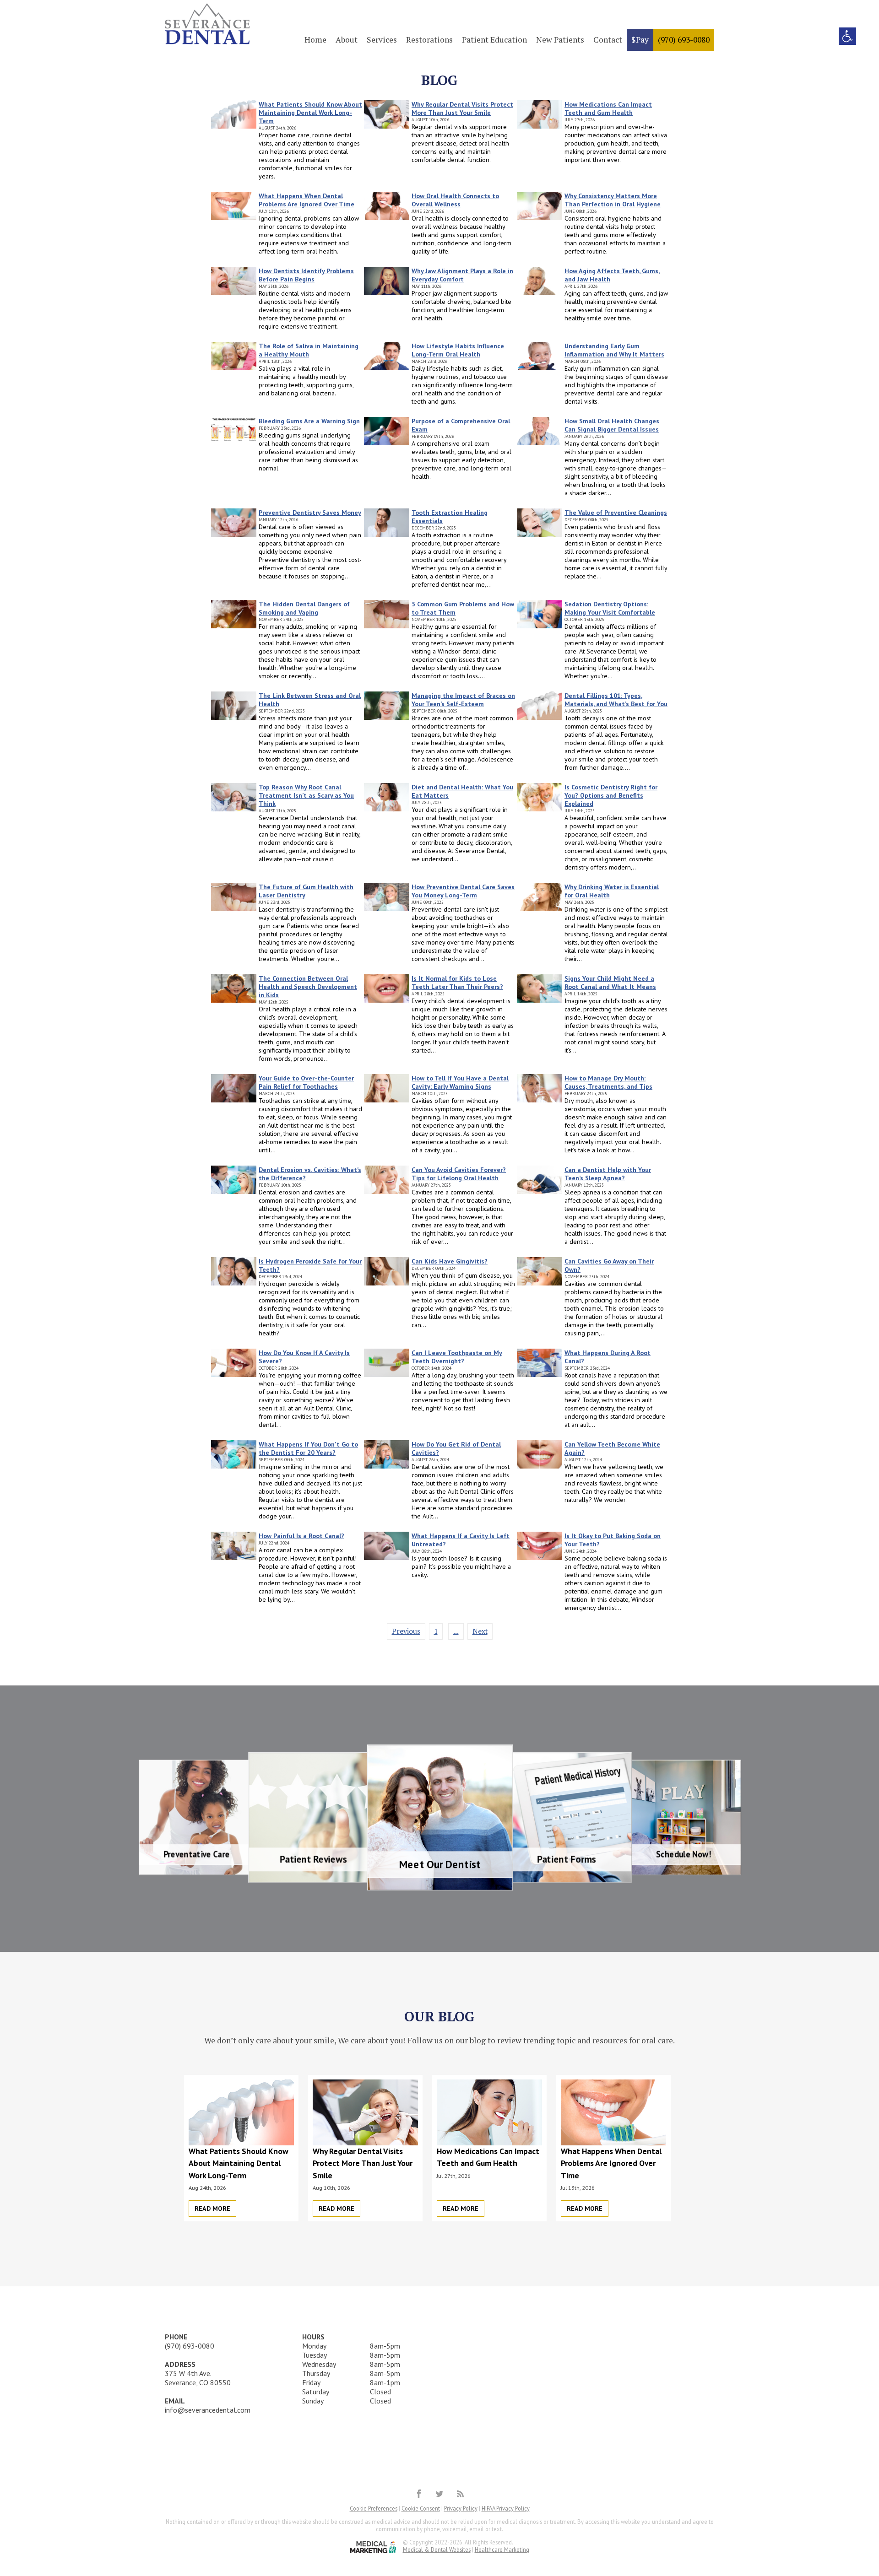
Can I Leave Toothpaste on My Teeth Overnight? (457, 1357)
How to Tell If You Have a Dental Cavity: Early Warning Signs (460, 1082)
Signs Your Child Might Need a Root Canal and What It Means (610, 983)
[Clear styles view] (847, 36)
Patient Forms (549, 1763)
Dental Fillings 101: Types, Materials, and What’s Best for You (616, 700)
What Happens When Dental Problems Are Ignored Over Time (307, 200)
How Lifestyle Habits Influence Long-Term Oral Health (458, 350)
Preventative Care (228, 1768)
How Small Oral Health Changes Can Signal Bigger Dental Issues (612, 425)
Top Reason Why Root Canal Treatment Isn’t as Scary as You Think (306, 795)
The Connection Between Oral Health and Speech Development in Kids (308, 987)
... (456, 1631)
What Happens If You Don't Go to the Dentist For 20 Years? (308, 1448)
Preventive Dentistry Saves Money (310, 513)
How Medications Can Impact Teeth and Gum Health (608, 108)
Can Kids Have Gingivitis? (450, 1261)
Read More (212, 2209)
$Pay (640, 40)
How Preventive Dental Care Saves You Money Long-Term (463, 891)
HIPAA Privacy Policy (506, 2508)
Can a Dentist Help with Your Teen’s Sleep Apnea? (608, 1174)
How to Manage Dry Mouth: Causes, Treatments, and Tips (608, 1082)
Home (315, 40)
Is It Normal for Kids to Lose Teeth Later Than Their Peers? (457, 983)
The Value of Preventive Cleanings (616, 513)
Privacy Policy (461, 2508)
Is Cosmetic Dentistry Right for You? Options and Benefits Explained (611, 795)
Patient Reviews (331, 1763)
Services (382, 40)
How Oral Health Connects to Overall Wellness (455, 200)
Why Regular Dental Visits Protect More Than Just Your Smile (462, 108)
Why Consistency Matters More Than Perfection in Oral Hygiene (613, 200)
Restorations (429, 40)
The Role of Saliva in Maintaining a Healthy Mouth (309, 350)
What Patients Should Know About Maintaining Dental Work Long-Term (310, 113)
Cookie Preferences (374, 2508)
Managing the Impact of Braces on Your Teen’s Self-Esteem (463, 700)
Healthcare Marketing (502, 2549)
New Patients (560, 40)
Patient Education (494, 40)
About (347, 40)
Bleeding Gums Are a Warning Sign (309, 421)
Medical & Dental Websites (437, 2549)
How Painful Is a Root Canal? (301, 1536)
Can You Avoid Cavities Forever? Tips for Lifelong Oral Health (459, 1174)
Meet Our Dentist (440, 1757)
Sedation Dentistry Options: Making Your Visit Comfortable (610, 608)
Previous (406, 1631)
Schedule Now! (652, 1768)
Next (480, 1631)
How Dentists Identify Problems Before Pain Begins (306, 275)
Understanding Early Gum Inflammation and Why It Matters (614, 350)
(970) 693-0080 (684, 40)
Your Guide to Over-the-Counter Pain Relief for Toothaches (306, 1082)
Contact (608, 40)
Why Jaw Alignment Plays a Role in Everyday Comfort (462, 275)
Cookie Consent (421, 2508)
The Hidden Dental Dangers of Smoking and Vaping (304, 608)
